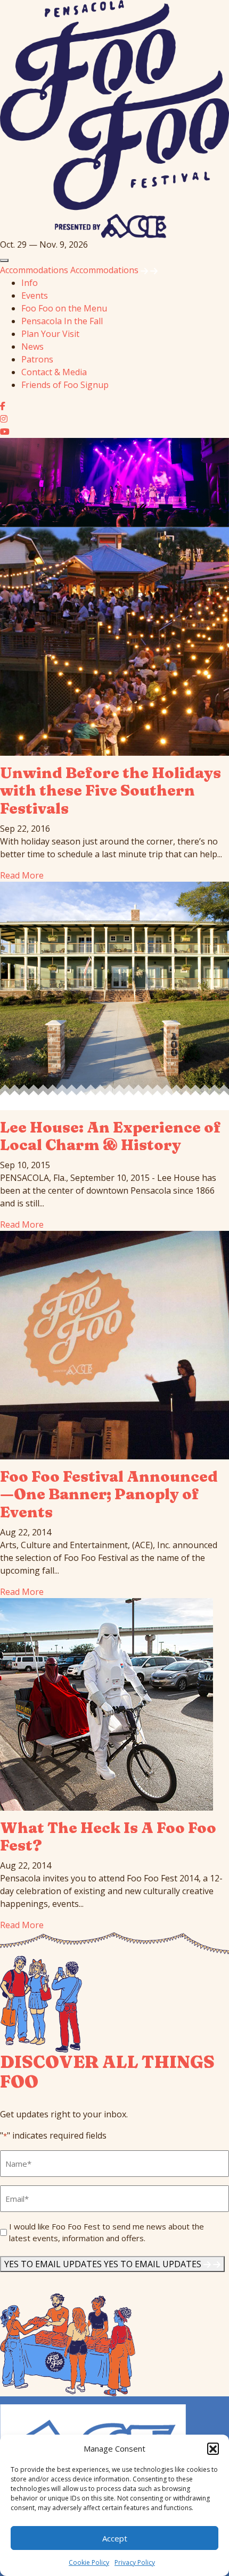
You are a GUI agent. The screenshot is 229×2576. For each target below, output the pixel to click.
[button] (213, 2448)
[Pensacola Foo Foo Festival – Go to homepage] (114, 118)
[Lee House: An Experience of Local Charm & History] (114, 995)
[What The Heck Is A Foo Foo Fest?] (107, 1703)
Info (30, 283)
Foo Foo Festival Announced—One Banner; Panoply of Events (109, 1494)
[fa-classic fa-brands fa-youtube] (5, 432)
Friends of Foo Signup (65, 385)
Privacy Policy (135, 2562)
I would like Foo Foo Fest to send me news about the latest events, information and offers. (107, 2232)
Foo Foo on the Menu (64, 308)
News (32, 347)
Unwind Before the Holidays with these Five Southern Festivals (111, 791)
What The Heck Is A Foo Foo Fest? (108, 1837)
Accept (115, 2538)
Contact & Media (54, 372)
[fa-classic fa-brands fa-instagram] (4, 419)
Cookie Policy (89, 2562)
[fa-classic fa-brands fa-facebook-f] (3, 406)
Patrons (37, 359)
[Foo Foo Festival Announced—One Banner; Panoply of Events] (114, 1344)
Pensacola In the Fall (62, 321)
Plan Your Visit (50, 334)
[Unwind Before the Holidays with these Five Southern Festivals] (114, 640)
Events (35, 295)
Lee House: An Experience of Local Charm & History (111, 1136)
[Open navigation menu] (4, 260)
